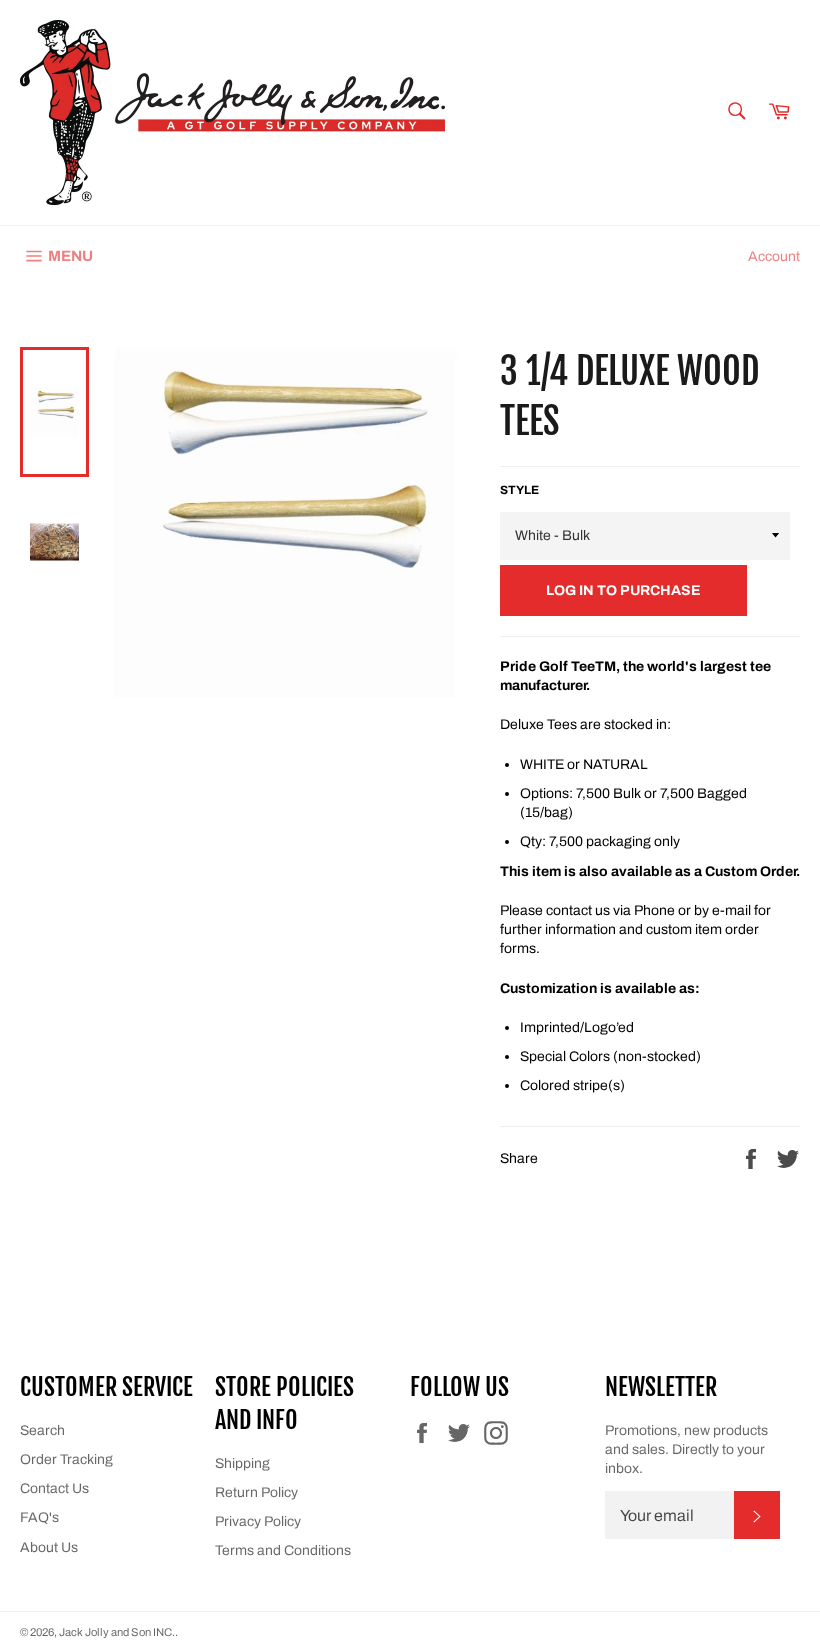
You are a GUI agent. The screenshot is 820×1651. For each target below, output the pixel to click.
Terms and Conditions (283, 1550)
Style (519, 490)
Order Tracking (66, 1459)
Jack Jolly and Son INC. (117, 1632)
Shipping (242, 1463)
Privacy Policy (258, 1521)
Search (42, 1430)
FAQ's (39, 1517)
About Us (49, 1547)
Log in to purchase (623, 590)
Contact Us (54, 1488)
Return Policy (256, 1492)
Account (774, 256)
